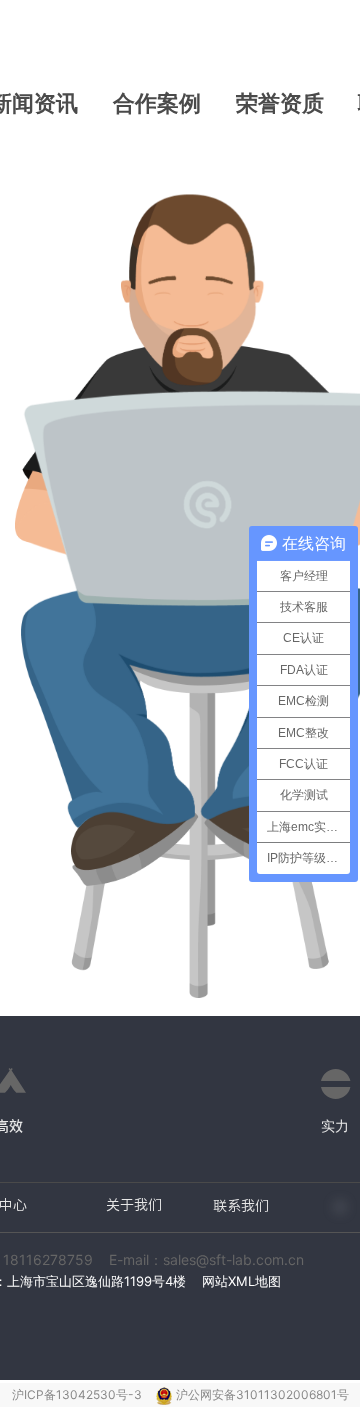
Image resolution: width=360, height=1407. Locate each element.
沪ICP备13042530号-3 (78, 1394)
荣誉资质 (280, 103)
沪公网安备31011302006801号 (262, 1394)
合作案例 (157, 103)
